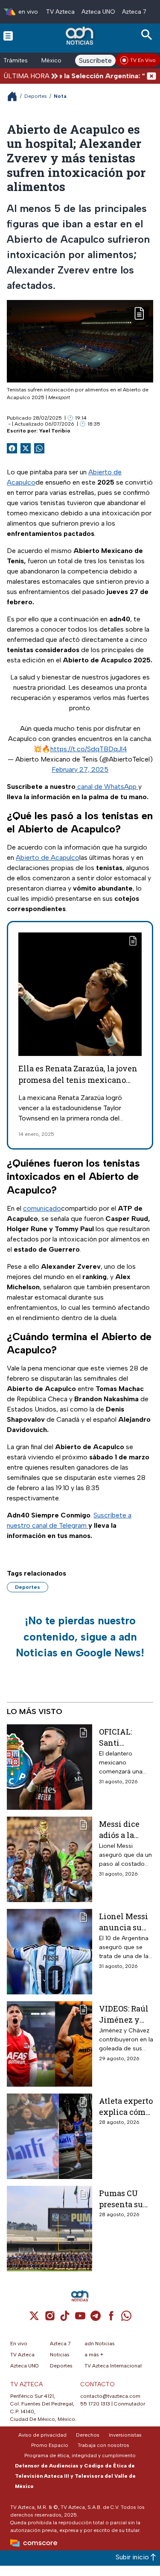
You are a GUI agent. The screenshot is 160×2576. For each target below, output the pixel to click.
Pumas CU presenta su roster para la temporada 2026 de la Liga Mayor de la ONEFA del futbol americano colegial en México (126, 2198)
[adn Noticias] (80, 36)
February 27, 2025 (80, 769)
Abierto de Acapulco (48, 857)
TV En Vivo (143, 60)
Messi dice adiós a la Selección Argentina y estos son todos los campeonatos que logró (124, 1829)
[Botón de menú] (8, 35)
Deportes (36, 96)
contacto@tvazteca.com (110, 2396)
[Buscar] (148, 35)
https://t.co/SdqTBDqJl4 (89, 749)
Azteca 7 (134, 12)
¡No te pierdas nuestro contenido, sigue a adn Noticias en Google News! (80, 1636)
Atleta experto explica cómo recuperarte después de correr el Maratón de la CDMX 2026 (126, 2106)
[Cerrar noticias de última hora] (151, 76)
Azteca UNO (98, 12)
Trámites (16, 60)
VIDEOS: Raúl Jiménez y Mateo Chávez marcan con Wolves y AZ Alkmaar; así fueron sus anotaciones (126, 2014)
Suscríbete (95, 60)
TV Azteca (60, 12)
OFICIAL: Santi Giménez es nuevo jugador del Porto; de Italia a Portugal (126, 1737)
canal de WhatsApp (107, 787)
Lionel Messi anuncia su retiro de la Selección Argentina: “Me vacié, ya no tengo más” (126, 1922)
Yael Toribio (55, 431)
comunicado (42, 1208)
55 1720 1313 (95, 2404)
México (51, 60)
